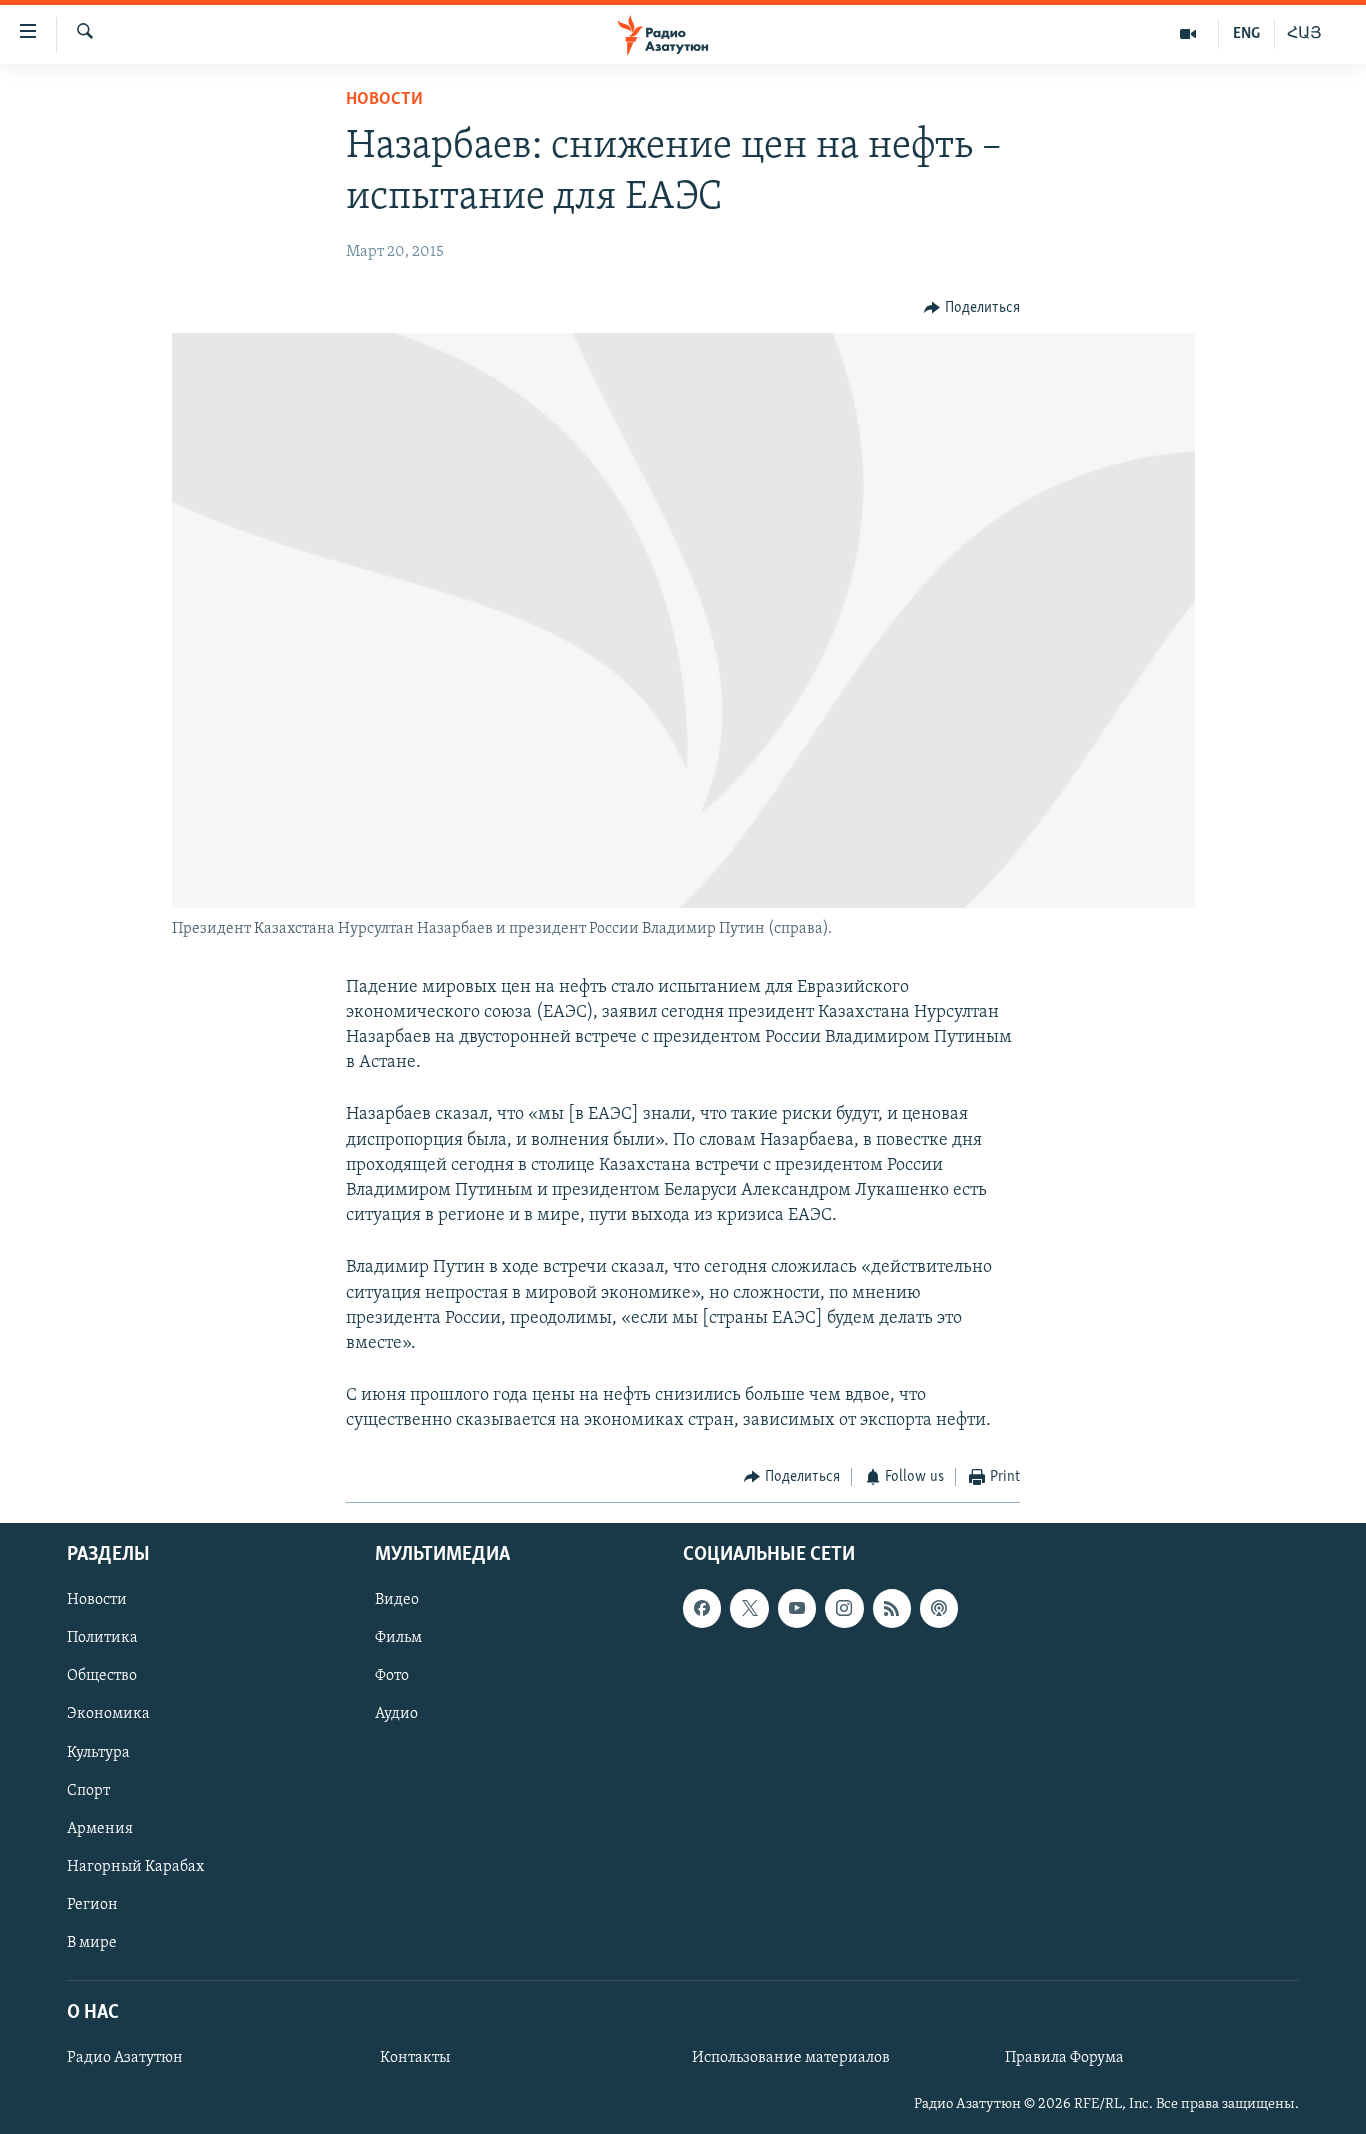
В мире (92, 1943)
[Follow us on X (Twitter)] (749, 1608)
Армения (100, 1829)
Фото (392, 1676)
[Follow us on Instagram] (844, 1608)
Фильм (398, 1638)
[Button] (972, 308)
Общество (102, 1676)
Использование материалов (791, 2058)
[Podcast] (939, 1608)
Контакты (415, 2058)
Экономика (108, 1714)
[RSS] (892, 1608)
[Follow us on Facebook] (702, 1608)
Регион (92, 1905)
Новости (384, 100)
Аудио (396, 1714)
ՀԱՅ (1304, 34)
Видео (397, 1600)
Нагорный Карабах (135, 1867)
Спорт (88, 1791)
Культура (98, 1752)
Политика (102, 1638)
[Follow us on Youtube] (797, 1608)
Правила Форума (1064, 2058)
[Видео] (1188, 34)
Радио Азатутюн (125, 2058)
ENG (1246, 34)
